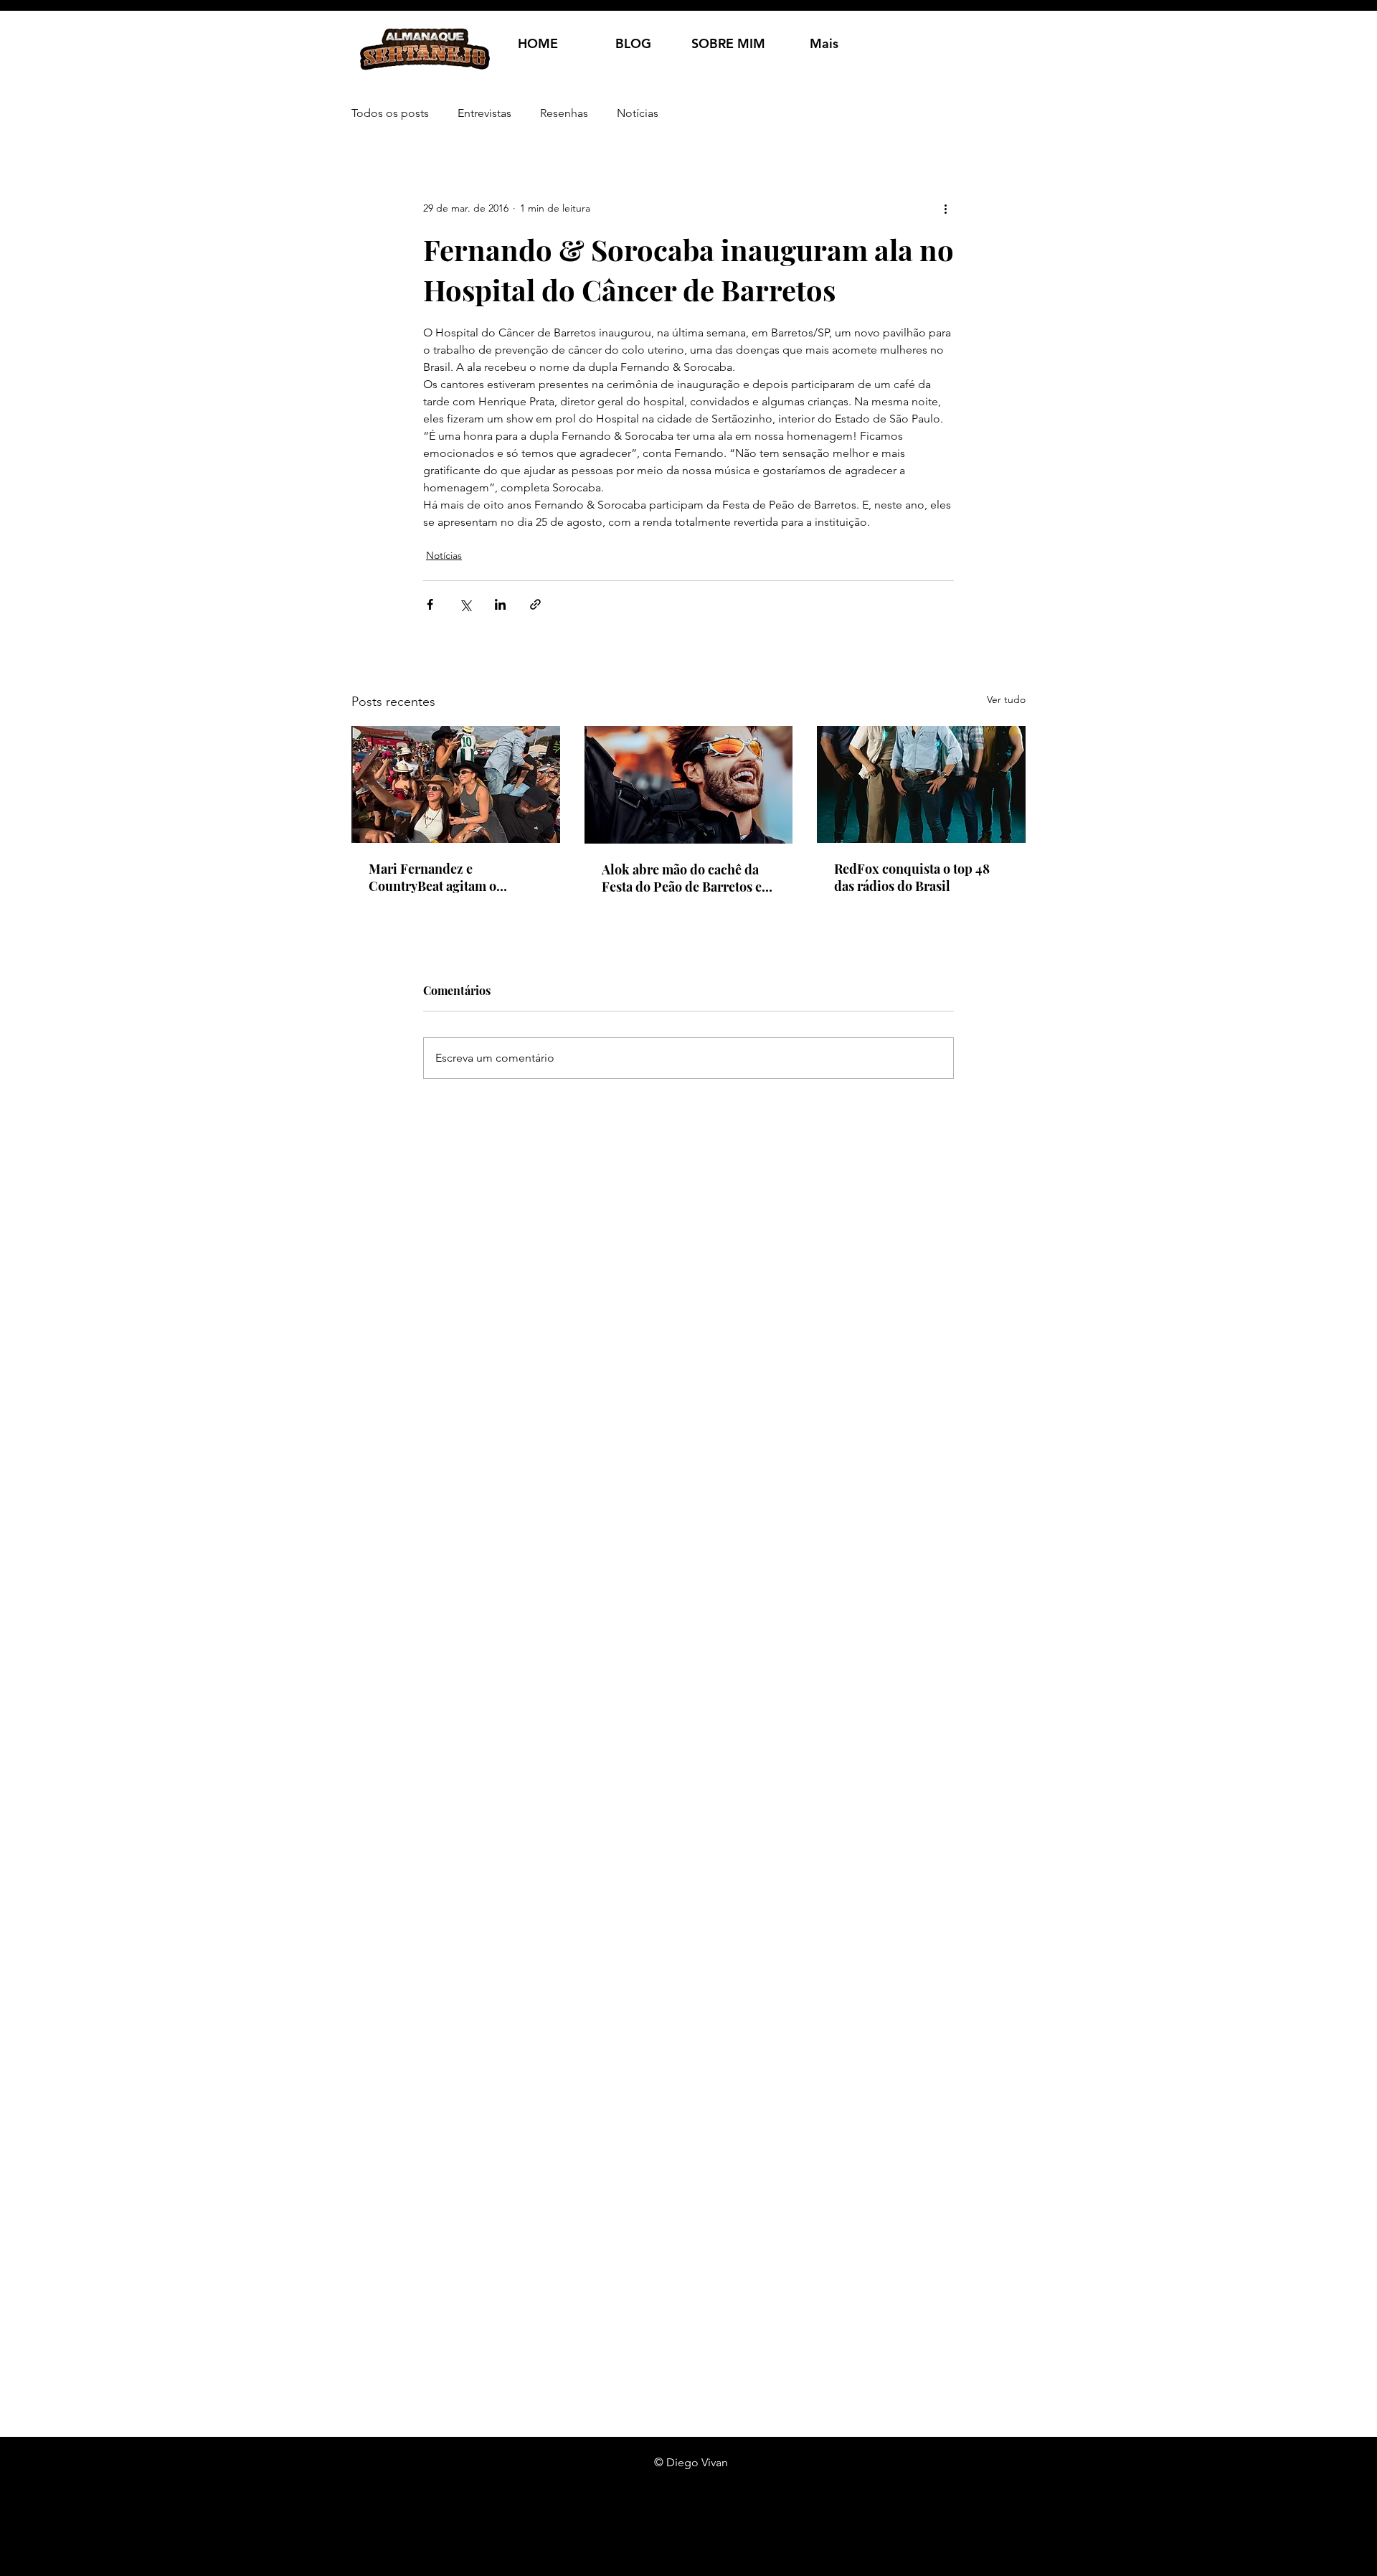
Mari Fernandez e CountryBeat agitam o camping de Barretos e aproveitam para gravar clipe (453, 877)
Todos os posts (390, 113)
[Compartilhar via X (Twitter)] (465, 604)
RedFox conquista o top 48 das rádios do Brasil (912, 877)
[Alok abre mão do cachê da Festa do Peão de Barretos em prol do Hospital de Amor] (689, 785)
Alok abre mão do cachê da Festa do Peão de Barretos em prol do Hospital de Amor (687, 878)
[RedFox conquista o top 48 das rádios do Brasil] (921, 784)
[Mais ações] (945, 208)
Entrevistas (484, 113)
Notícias (638, 113)
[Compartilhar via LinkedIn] (500, 604)
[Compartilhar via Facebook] (430, 604)
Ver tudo (1006, 699)
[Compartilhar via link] (535, 604)
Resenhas (564, 113)
